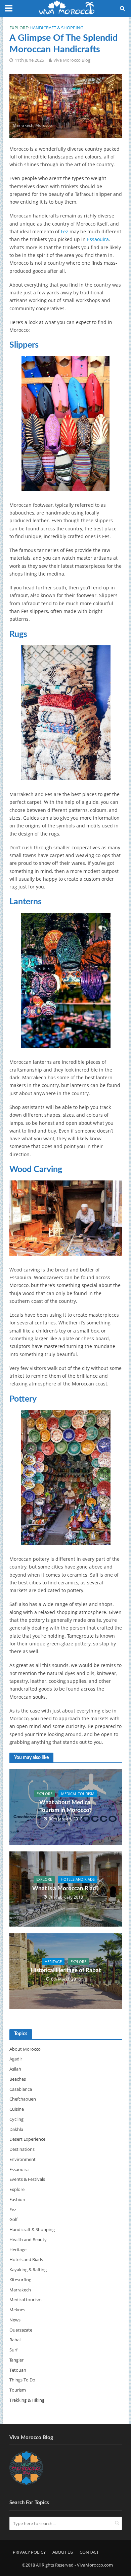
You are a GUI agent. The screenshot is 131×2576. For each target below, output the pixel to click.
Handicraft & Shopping (56, 28)
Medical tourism (78, 1794)
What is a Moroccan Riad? (65, 1888)
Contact (89, 2552)
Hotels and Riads (78, 1879)
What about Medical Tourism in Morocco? (65, 1806)
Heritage (53, 1962)
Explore (19, 28)
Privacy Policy (29, 2552)
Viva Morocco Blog (72, 60)
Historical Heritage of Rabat (66, 1970)
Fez (64, 231)
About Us (63, 2552)
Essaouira (98, 239)
